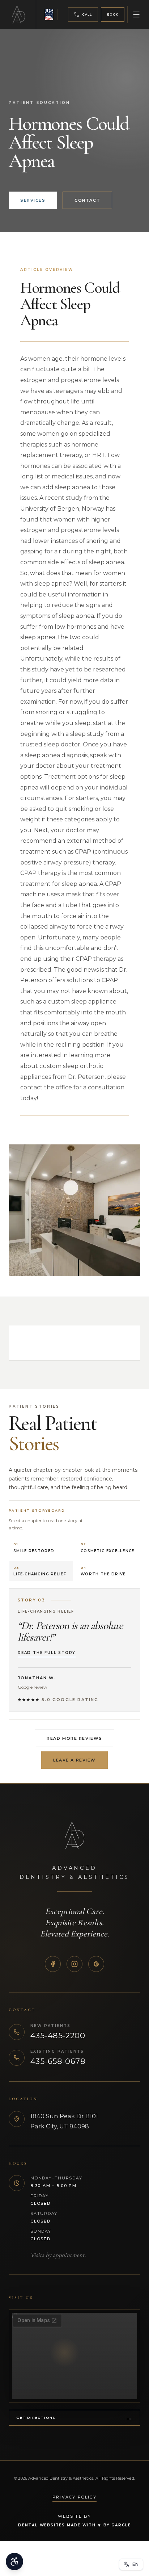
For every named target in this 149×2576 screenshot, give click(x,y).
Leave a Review (74, 1760)
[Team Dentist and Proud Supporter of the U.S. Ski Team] (50, 14)
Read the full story (47, 1653)
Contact (87, 200)
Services (33, 200)
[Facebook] (53, 1964)
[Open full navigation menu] (136, 14)
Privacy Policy (74, 2497)
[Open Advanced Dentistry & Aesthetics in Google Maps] (74, 2356)
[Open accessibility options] (14, 2562)
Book (113, 14)
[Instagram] (74, 1964)
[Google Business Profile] (96, 1964)
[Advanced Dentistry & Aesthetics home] (22, 14)
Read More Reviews (74, 1738)
